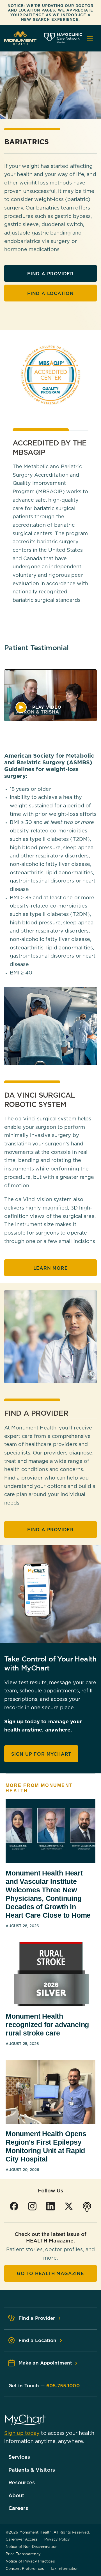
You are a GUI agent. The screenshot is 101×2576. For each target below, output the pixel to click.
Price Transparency (23, 2554)
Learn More (51, 1268)
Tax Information (65, 2568)
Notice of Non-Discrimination (32, 2546)
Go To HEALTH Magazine (50, 2273)
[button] (38, 707)
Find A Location (50, 293)
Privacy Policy (57, 2539)
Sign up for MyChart (41, 1754)
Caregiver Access (22, 2539)
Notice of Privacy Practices (30, 2561)
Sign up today (22, 2433)
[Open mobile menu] (90, 38)
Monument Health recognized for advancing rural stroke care (47, 2025)
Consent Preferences (25, 2568)
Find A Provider (50, 274)
